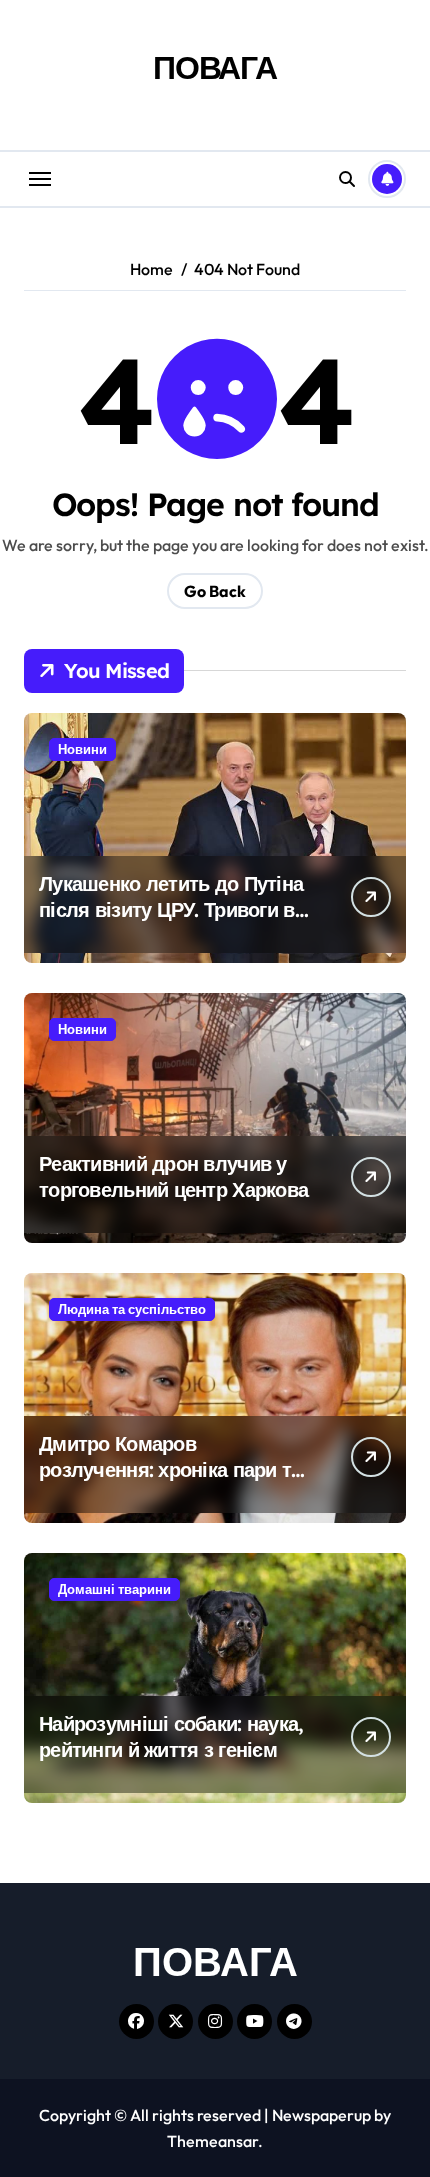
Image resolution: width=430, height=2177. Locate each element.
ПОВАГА (215, 67)
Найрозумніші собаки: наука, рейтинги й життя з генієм (171, 1736)
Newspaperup (321, 2115)
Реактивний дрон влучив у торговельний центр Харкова (173, 1176)
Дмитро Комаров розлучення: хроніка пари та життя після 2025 (170, 1469)
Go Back (215, 591)
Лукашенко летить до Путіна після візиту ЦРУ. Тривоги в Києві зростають (171, 909)
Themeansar (212, 2141)
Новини (82, 749)
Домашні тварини (114, 1589)
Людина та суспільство (132, 1309)
